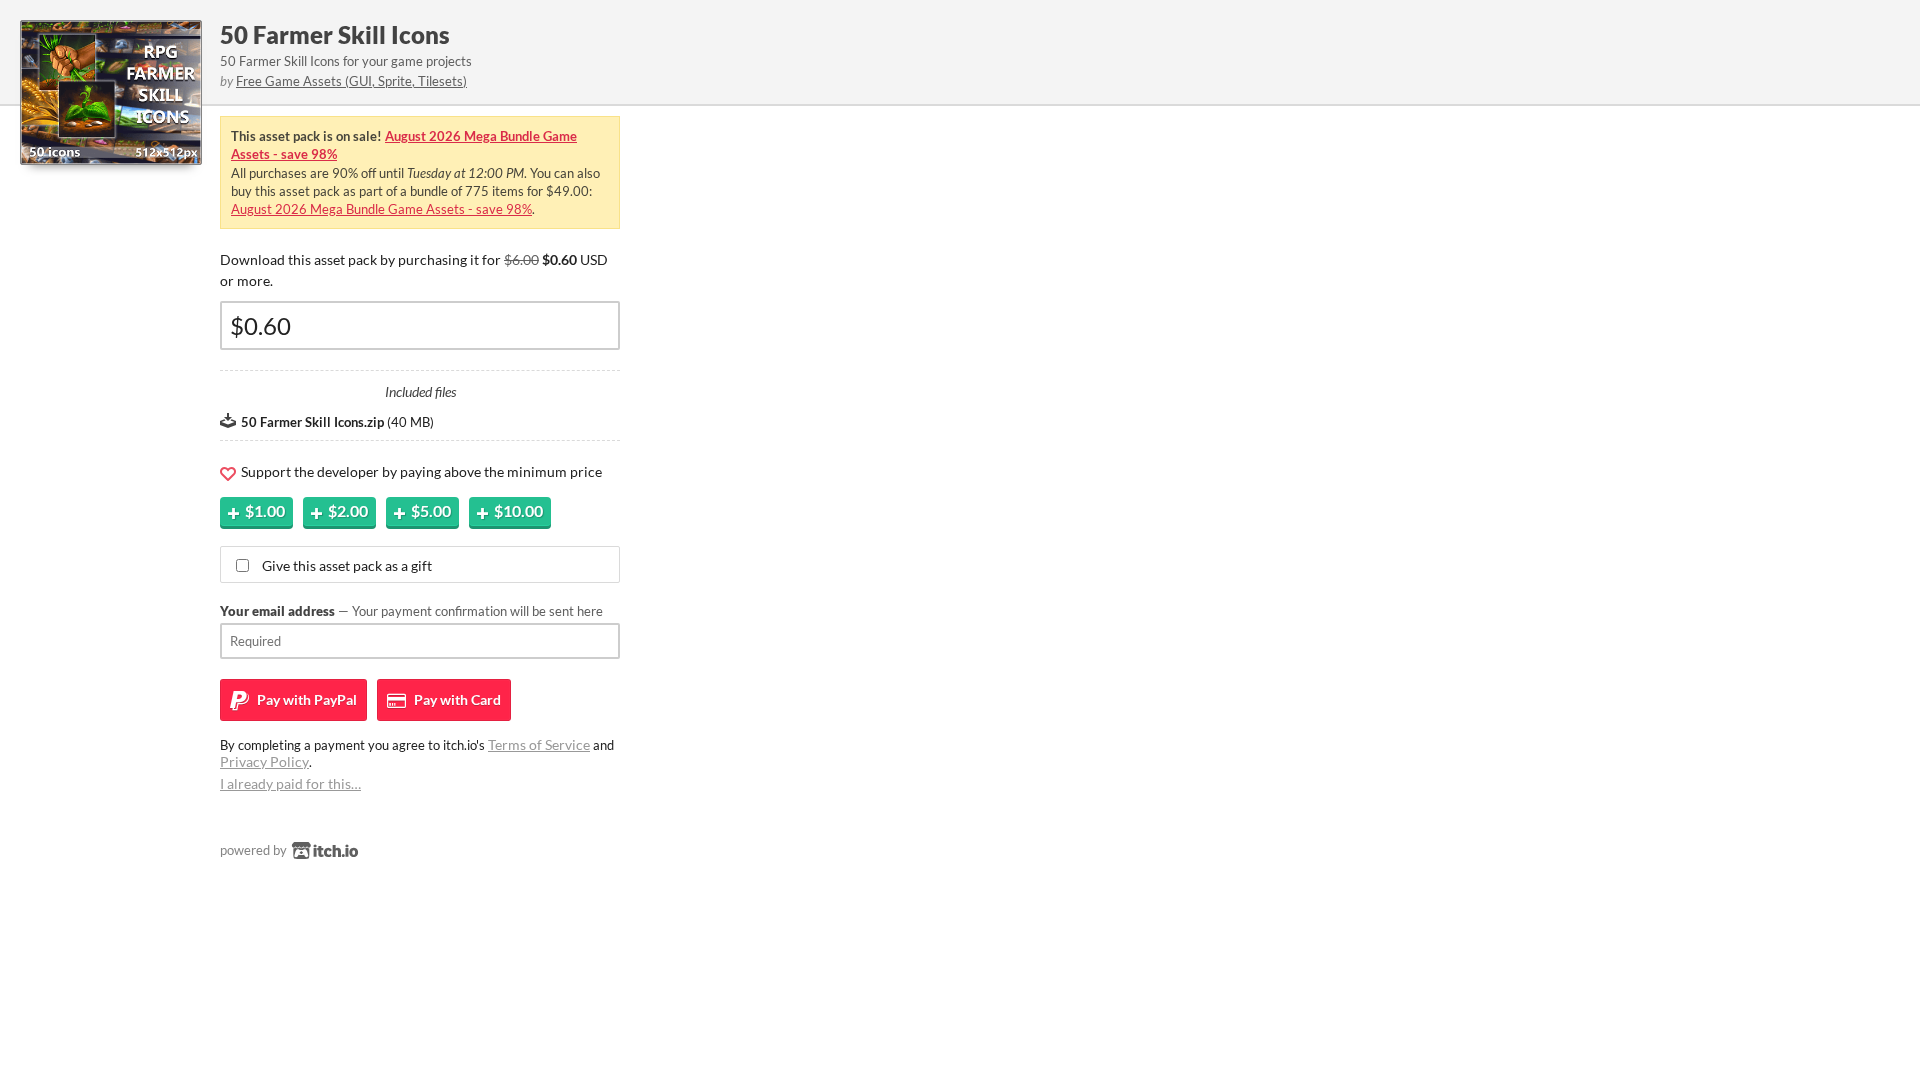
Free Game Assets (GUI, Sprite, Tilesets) (351, 81)
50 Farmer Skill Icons (335, 34)
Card (456, 699)
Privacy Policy (264, 761)
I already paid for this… (290, 783)
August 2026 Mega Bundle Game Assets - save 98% (381, 209)
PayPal (305, 699)
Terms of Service (539, 744)
